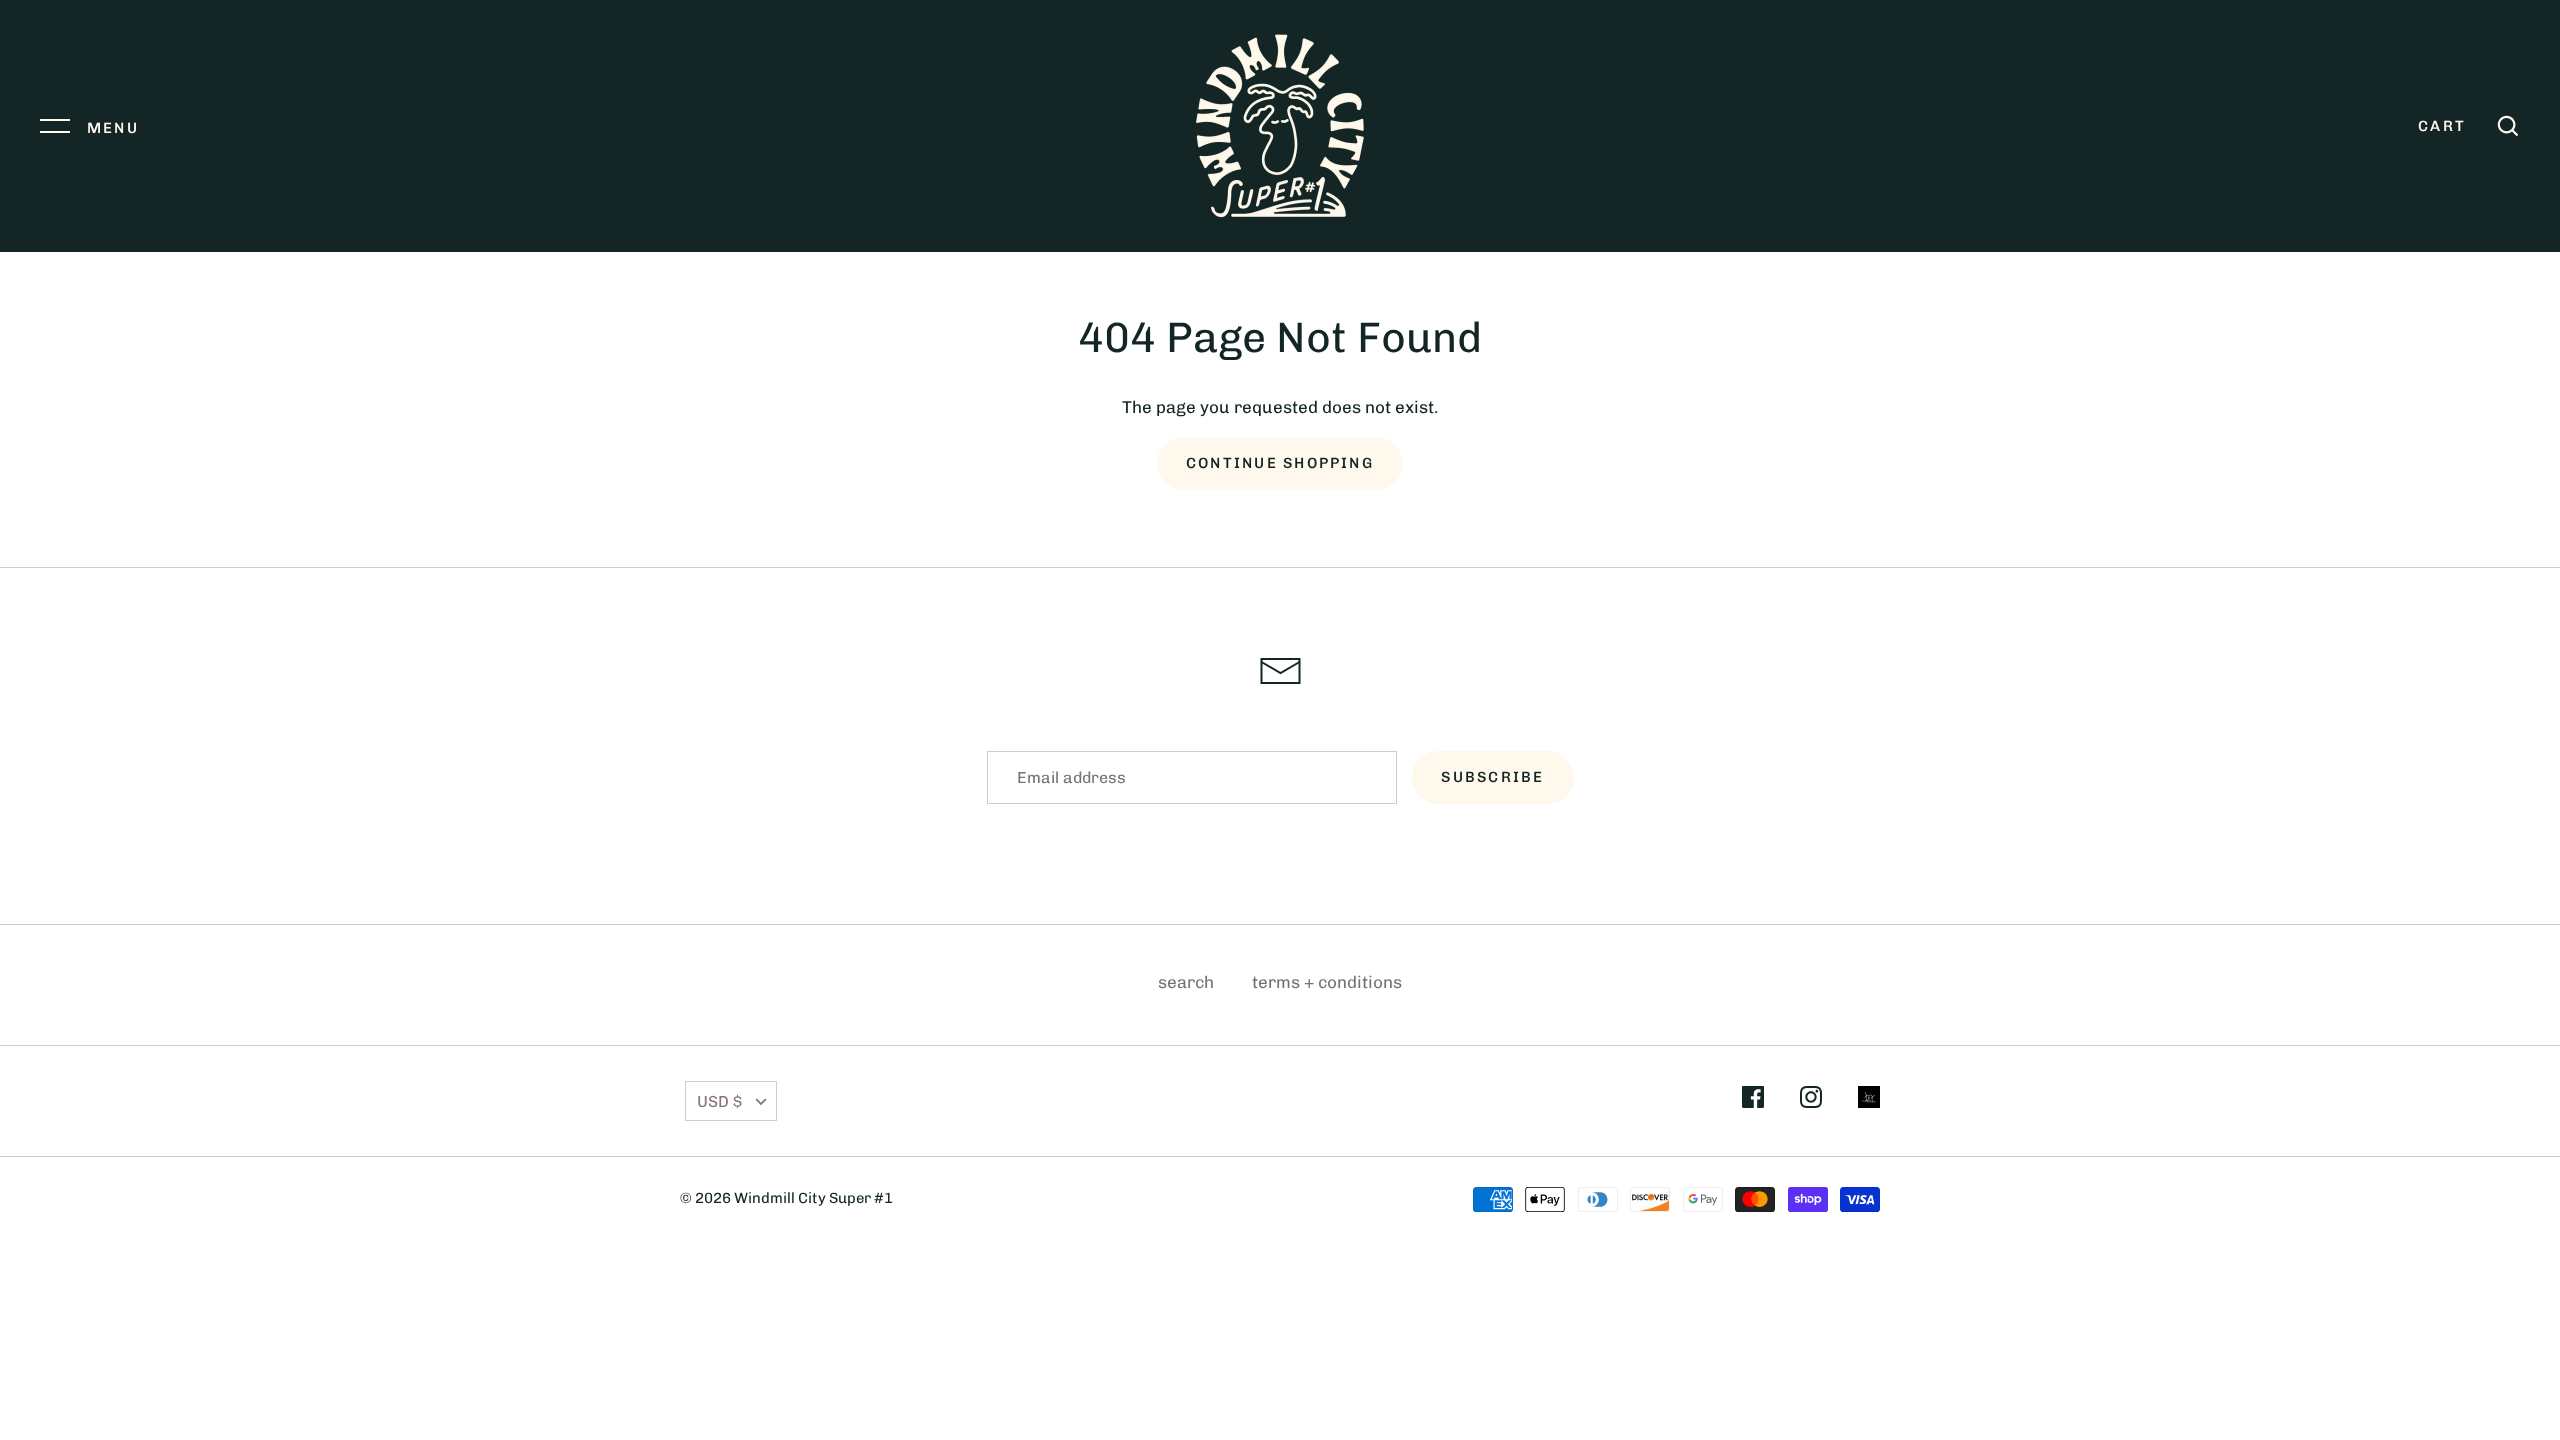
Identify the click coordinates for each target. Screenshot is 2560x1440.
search (1186, 982)
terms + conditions (1327, 982)
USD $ (719, 1101)
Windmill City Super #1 (813, 1198)
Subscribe (1492, 777)
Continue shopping (1280, 463)
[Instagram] (1811, 1101)
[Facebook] (1753, 1101)
